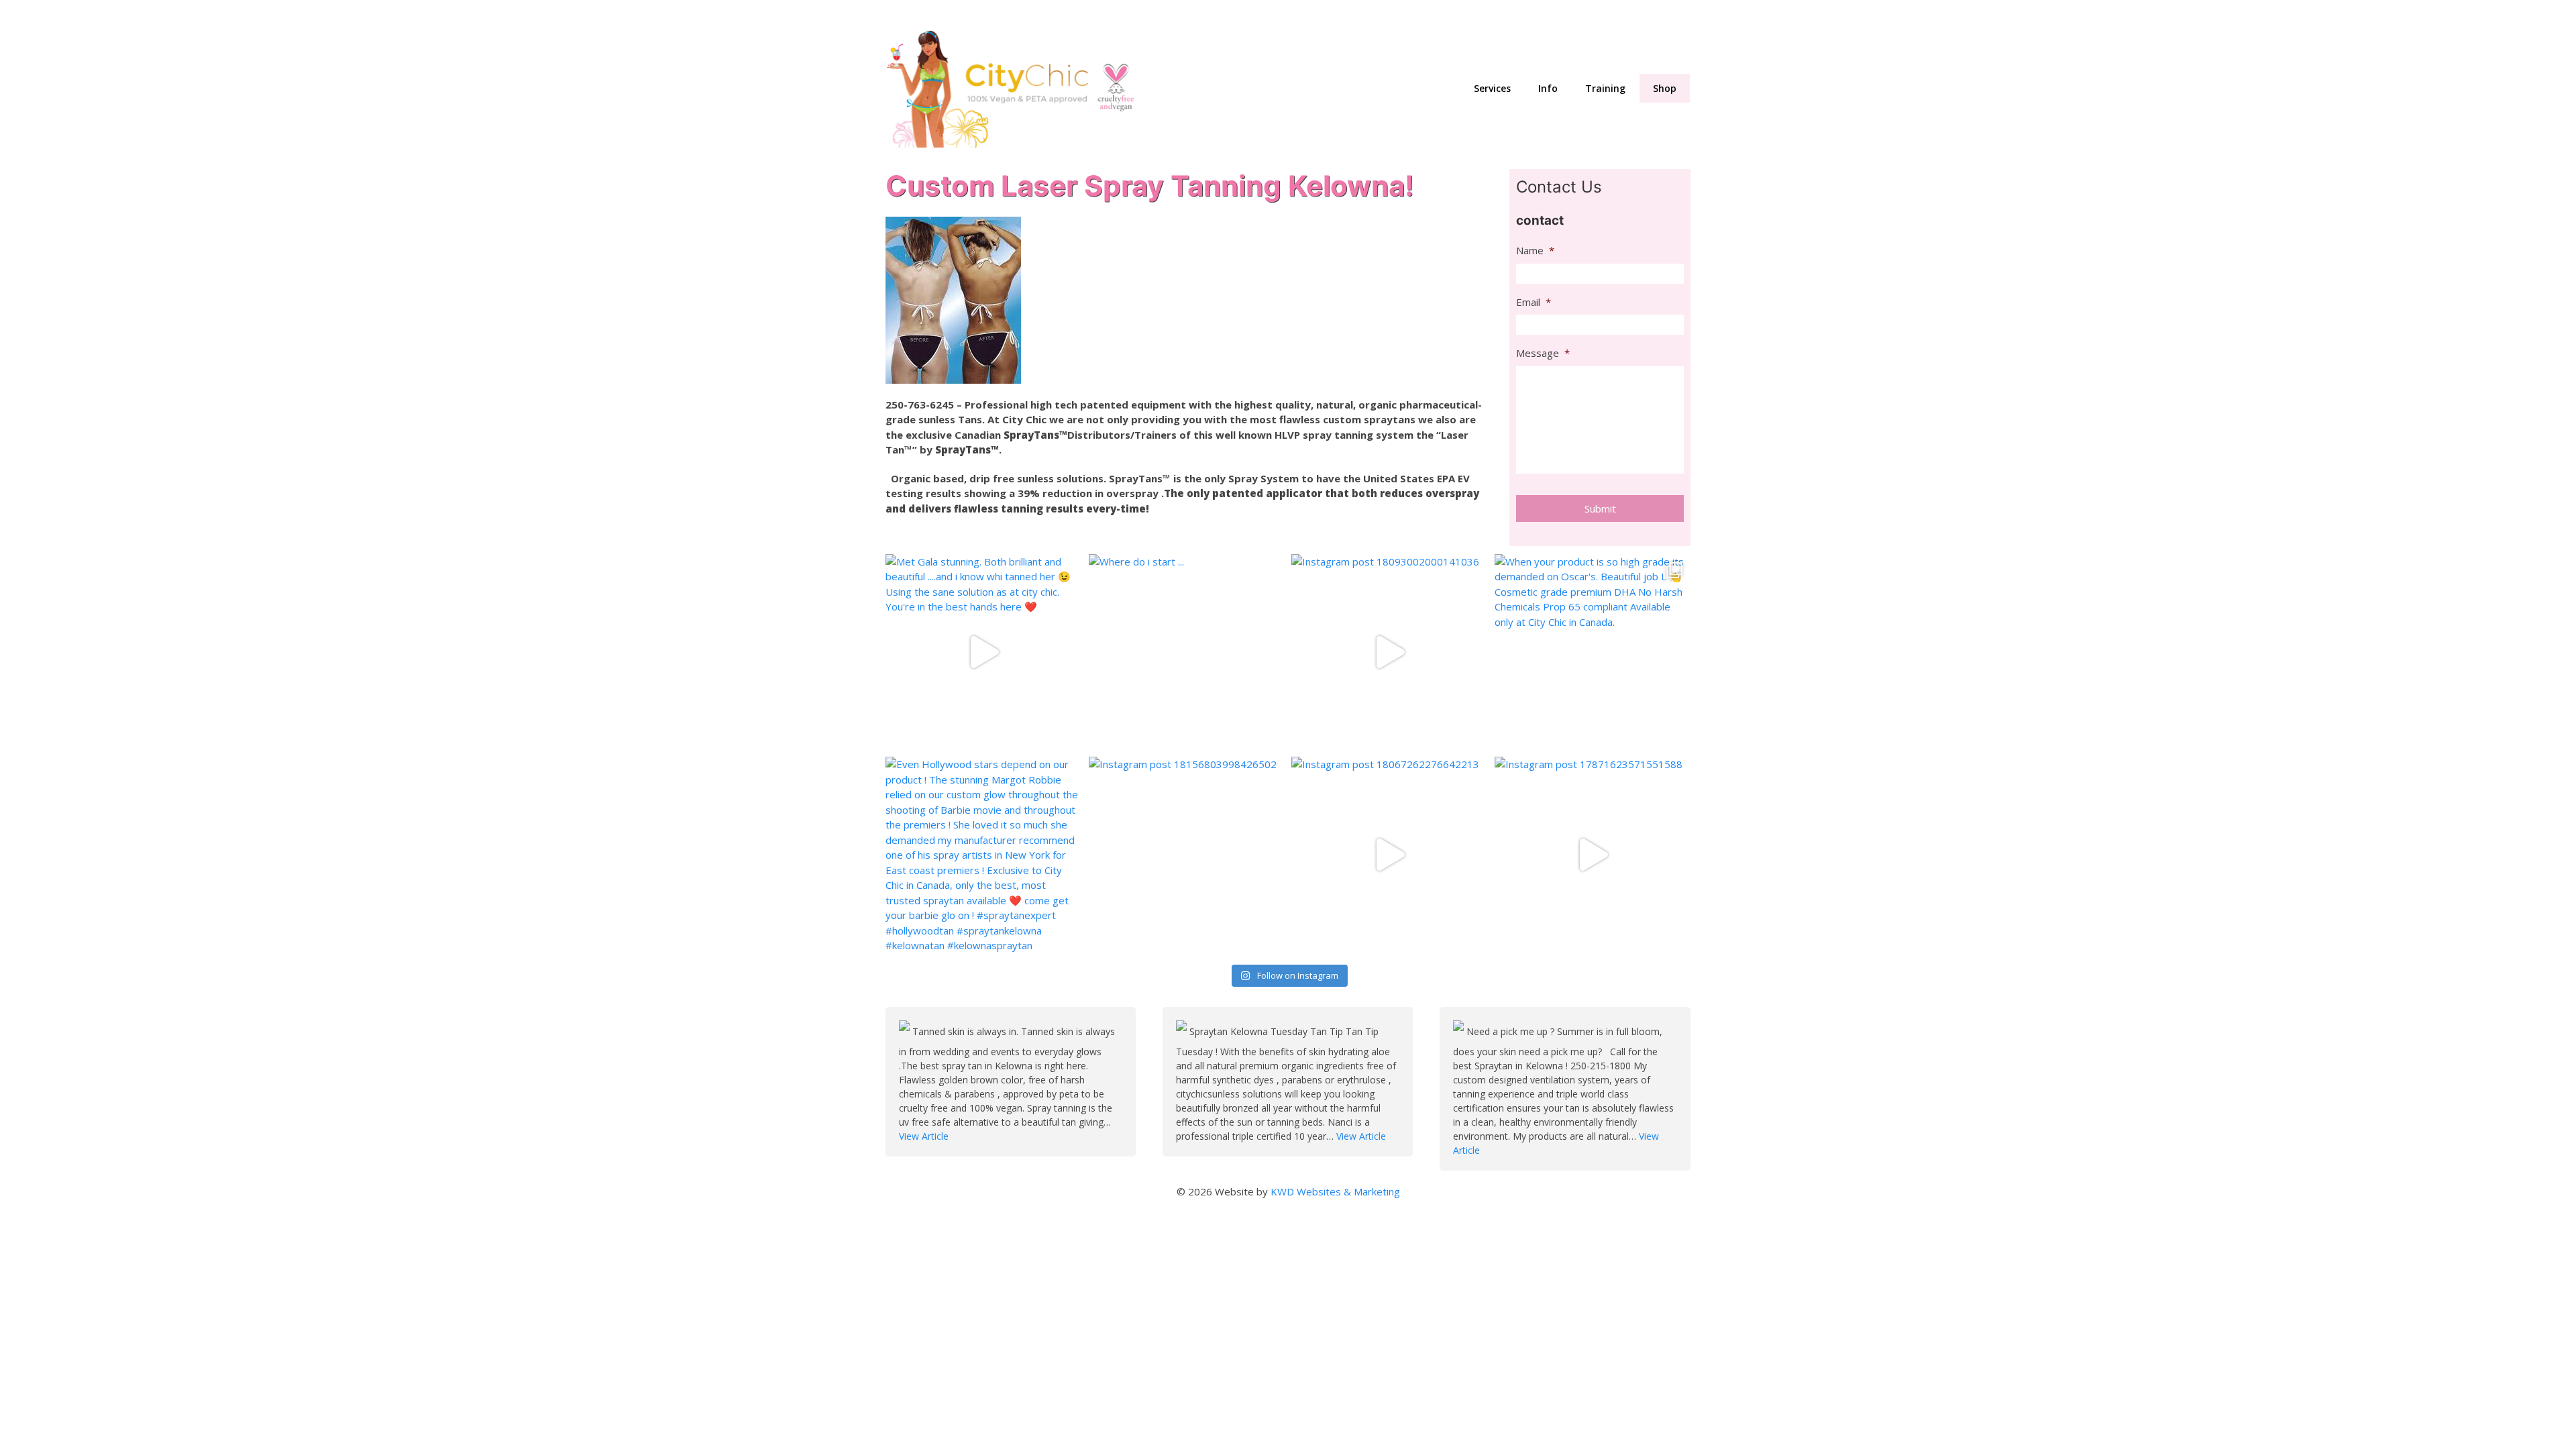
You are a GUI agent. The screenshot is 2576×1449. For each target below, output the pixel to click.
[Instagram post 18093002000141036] (1390, 652)
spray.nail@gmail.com (1508, 14)
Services (1492, 88)
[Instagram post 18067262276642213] (1390, 855)
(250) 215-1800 (1653, 14)
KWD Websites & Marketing (1335, 1191)
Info (1548, 88)
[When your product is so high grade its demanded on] (1593, 652)
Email (1534, 302)
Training (1605, 88)
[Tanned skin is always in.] (906, 1031)
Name (1535, 251)
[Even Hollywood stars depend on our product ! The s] (984, 855)
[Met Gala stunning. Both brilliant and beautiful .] (984, 652)
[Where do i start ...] (1187, 652)
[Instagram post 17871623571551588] (1593, 855)
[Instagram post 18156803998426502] (1187, 855)
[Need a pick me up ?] (1460, 1031)
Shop (1665, 88)
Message (1543, 353)
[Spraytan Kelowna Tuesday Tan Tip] (1183, 1031)
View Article (924, 1136)
